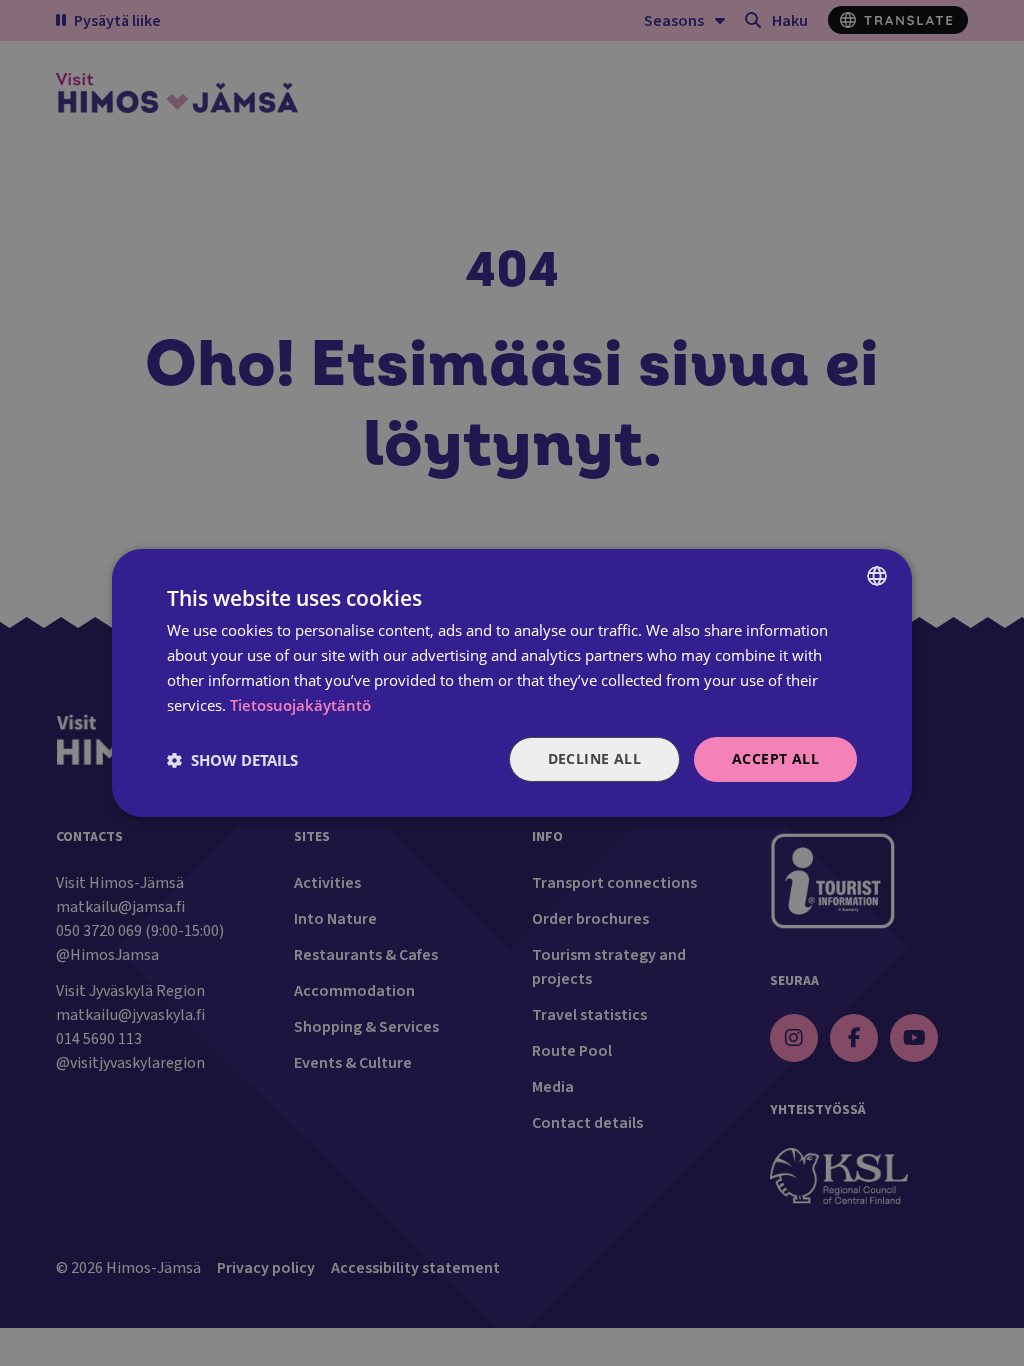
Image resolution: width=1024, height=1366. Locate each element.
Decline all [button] (594, 758)
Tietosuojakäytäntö (300, 705)
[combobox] (877, 576)
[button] (232, 760)
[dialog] (512, 683)
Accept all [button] (775, 758)
